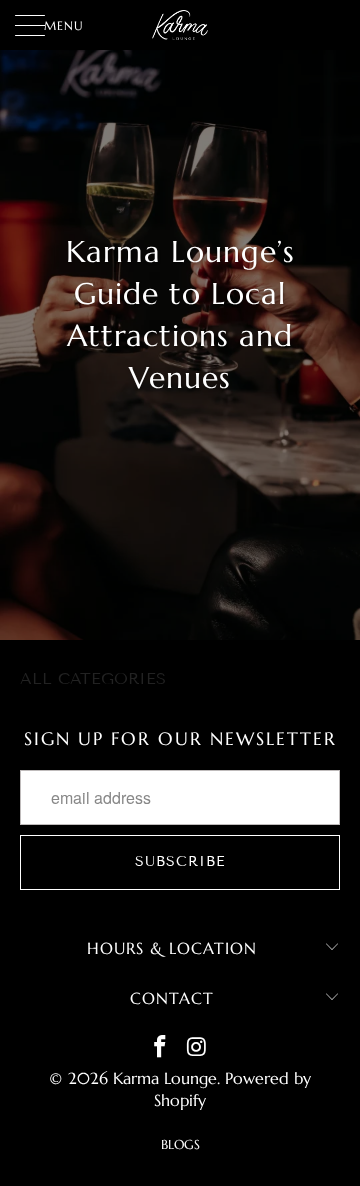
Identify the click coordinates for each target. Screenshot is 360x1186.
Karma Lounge (165, 1078)
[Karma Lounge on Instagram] (198, 1048)
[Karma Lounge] (180, 25)
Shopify (180, 1100)
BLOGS (180, 1144)
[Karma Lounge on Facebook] (161, 1048)
